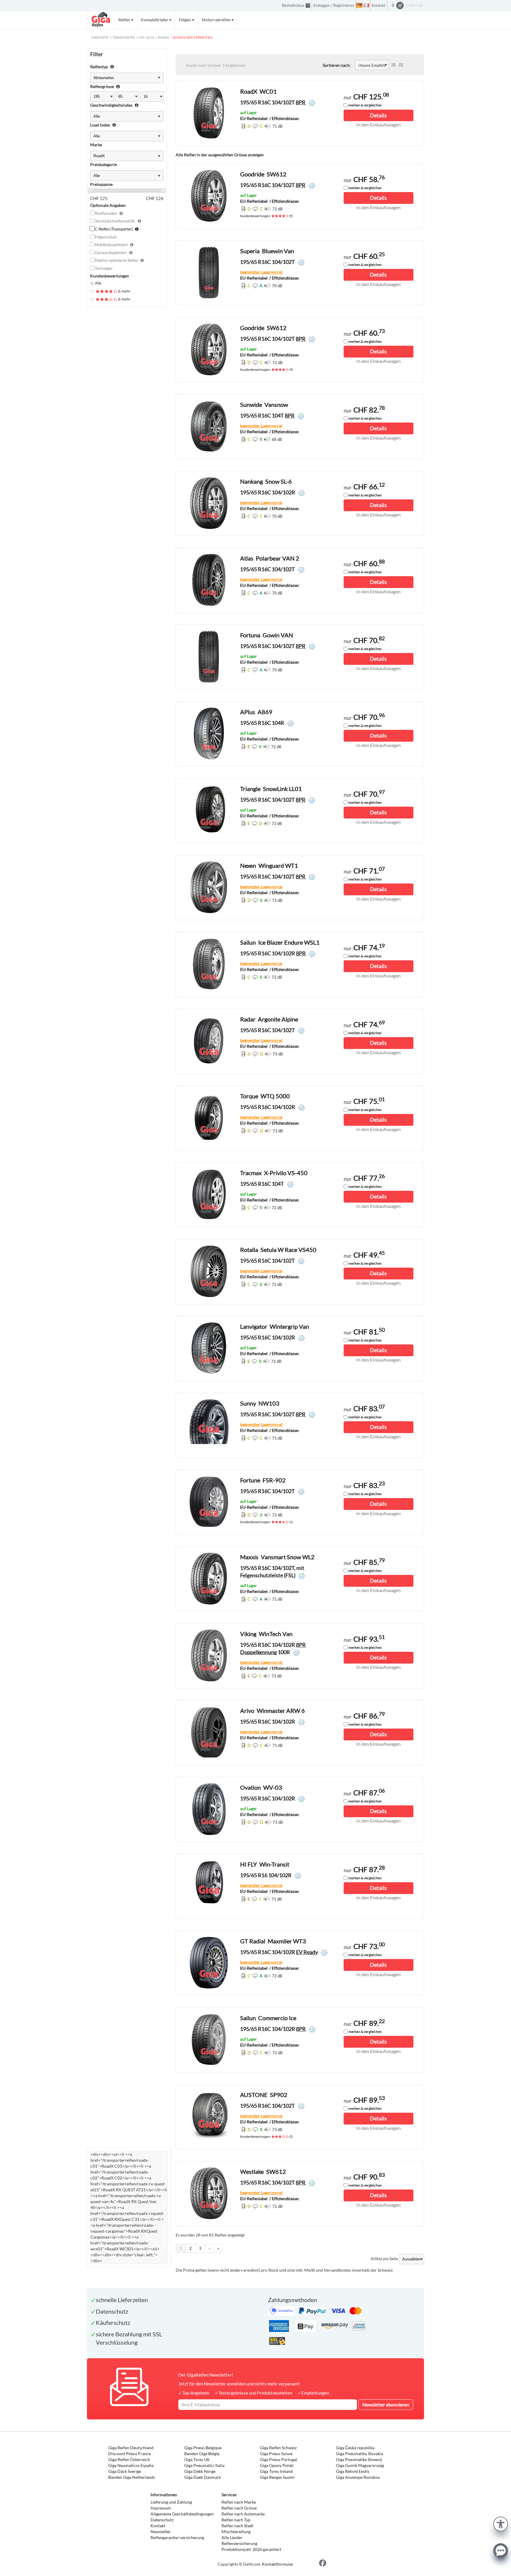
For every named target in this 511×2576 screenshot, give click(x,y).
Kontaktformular (278, 2564)
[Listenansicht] (393, 65)
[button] (501, 2523)
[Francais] (366, 5)
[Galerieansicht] (401, 65)
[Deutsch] (359, 5)
